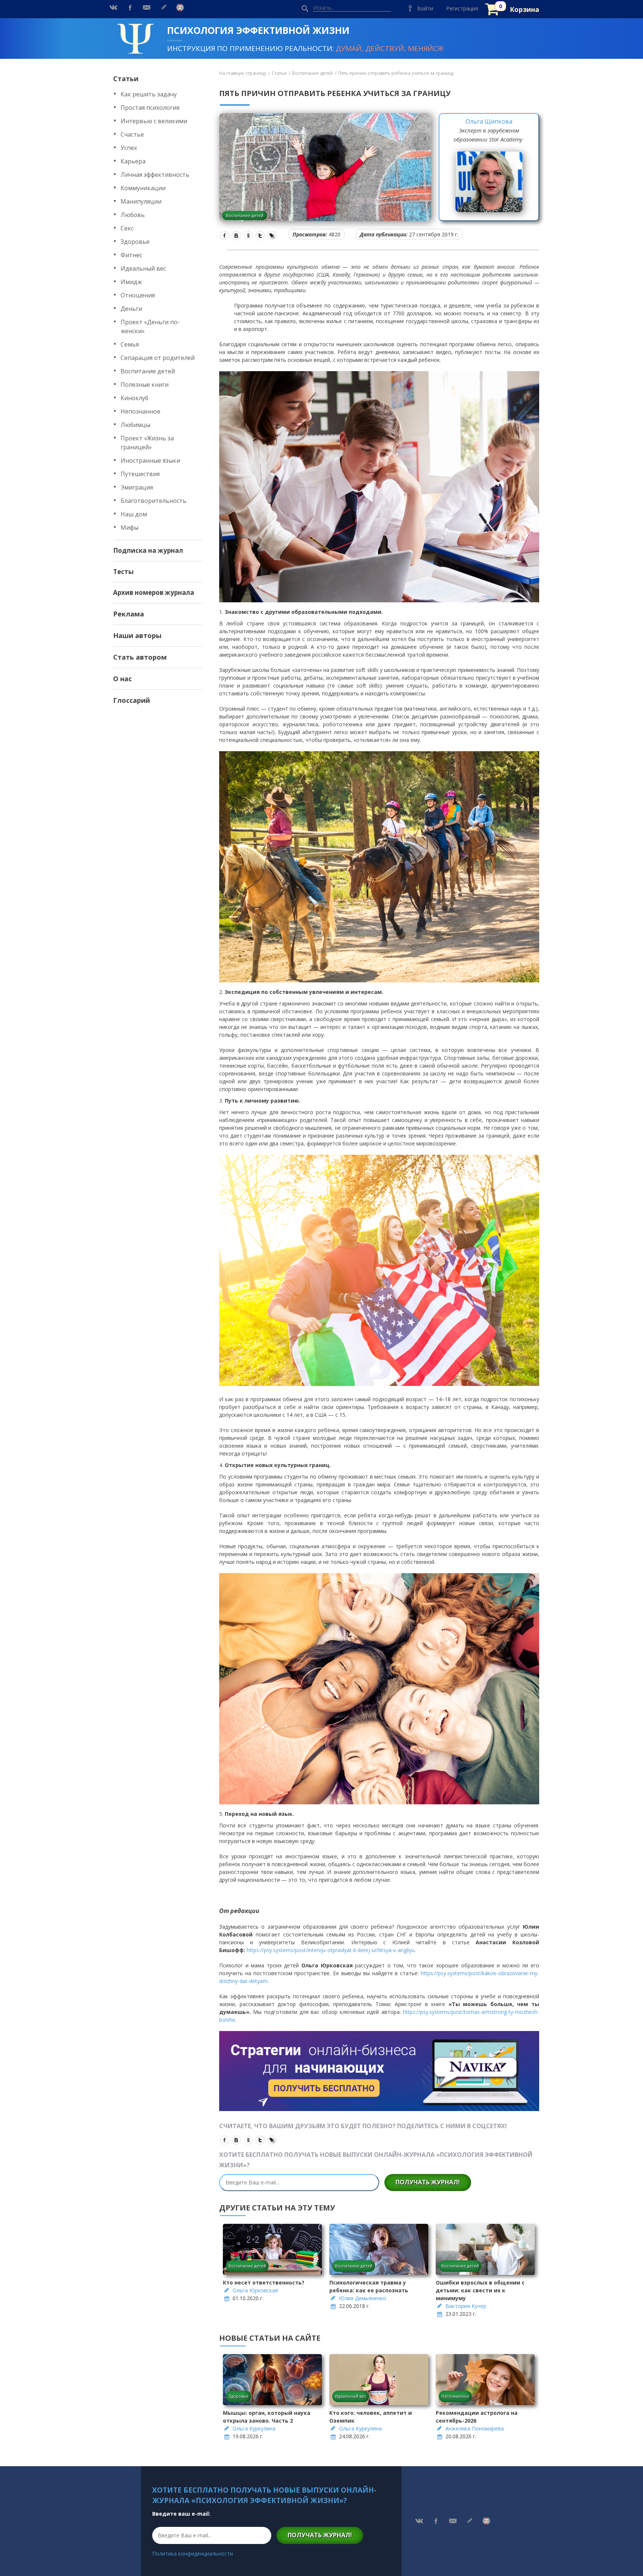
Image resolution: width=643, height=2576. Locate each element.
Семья (130, 344)
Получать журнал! (428, 2182)
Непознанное (140, 411)
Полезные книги (145, 385)
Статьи (126, 79)
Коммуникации (143, 188)
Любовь (133, 215)
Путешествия (140, 474)
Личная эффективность (155, 175)
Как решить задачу (149, 94)
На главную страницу (243, 73)
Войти (425, 8)
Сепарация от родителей (158, 358)
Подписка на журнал (148, 550)
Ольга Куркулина (254, 2428)
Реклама (129, 614)
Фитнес (131, 255)
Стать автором (140, 657)
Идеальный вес (143, 268)
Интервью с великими (154, 121)
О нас (122, 679)
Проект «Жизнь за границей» (147, 443)
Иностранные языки (150, 460)
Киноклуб (135, 398)
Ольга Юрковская (255, 2290)
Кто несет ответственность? (264, 2282)
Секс (127, 228)
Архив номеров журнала (154, 592)
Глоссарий (132, 700)
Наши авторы (137, 635)
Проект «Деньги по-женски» (150, 326)
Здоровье (135, 242)
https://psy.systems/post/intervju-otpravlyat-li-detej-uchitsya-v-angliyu (331, 1950)
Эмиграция (137, 487)
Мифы (129, 527)
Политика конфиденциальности (193, 2553)
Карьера (133, 161)
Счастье (132, 134)
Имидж (131, 282)
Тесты (123, 572)
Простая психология (150, 108)
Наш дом (134, 514)
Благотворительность (153, 501)
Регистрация (462, 8)
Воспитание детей (148, 371)
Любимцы (135, 425)
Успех (129, 148)
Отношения (138, 295)
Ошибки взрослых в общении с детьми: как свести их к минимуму (480, 2290)
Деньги (131, 309)
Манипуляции (141, 201)
